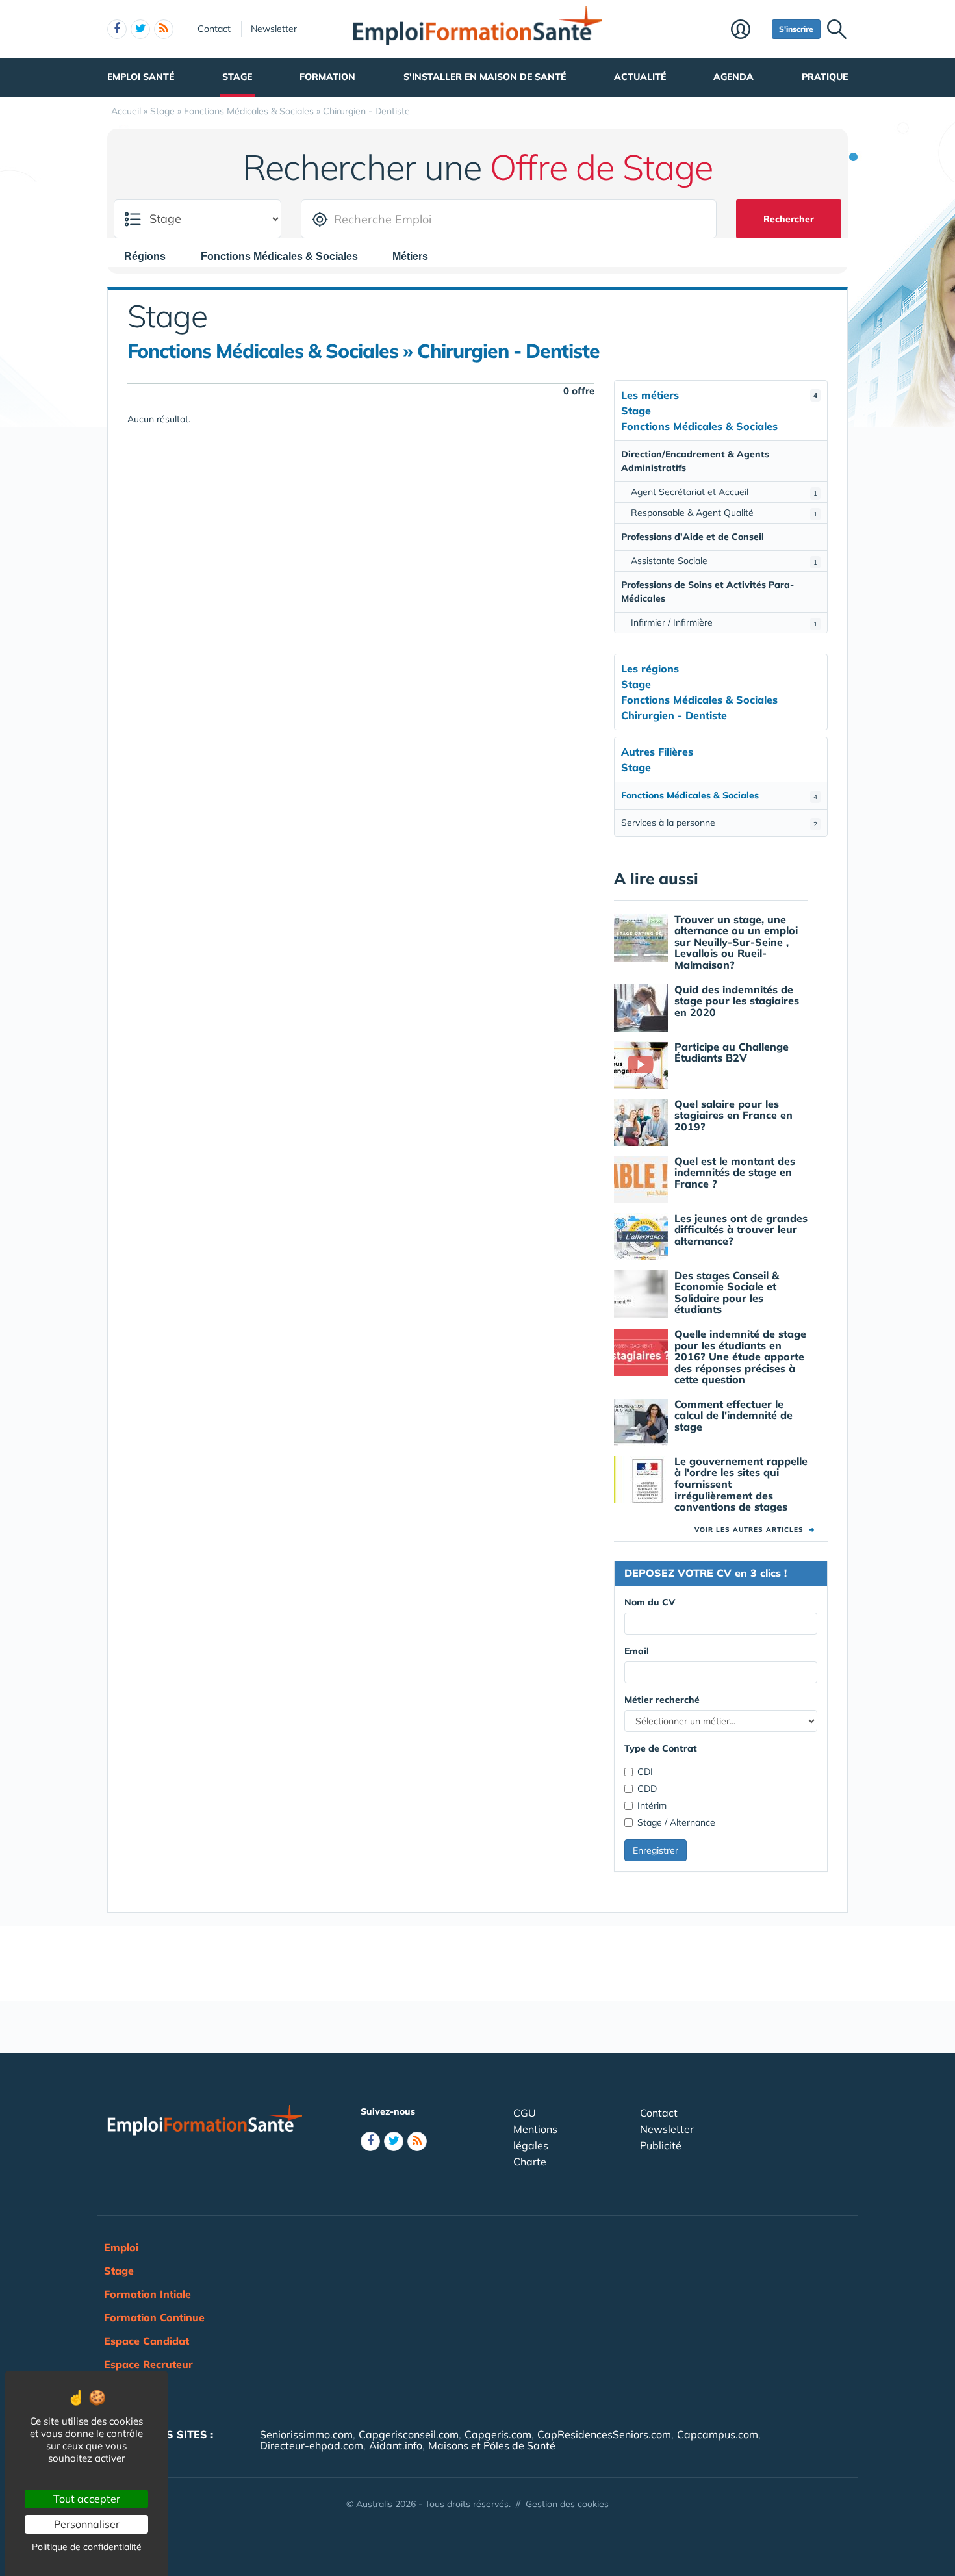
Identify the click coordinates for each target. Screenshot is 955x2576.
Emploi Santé (141, 77)
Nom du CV (650, 1602)
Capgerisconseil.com (409, 2434)
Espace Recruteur (148, 2364)
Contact (214, 29)
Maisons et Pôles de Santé (492, 2445)
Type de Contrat (661, 1748)
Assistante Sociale (724, 561)
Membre (748, 31)
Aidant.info (396, 2445)
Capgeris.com (498, 2434)
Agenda (733, 77)
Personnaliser (87, 2524)
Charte (530, 2162)
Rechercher (789, 219)
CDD (647, 1789)
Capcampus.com (718, 2434)
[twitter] (140, 29)
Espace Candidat (146, 2341)
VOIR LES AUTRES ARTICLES (755, 1530)
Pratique (825, 77)
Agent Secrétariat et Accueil (724, 492)
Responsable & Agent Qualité (724, 513)
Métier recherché (662, 1700)
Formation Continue (154, 2317)
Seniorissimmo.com (306, 2434)
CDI (645, 1772)
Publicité (661, 2145)
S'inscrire (796, 29)
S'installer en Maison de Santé (485, 77)
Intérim (652, 1805)
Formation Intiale (147, 2294)
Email (637, 1651)
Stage (237, 77)
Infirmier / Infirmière (724, 622)
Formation (327, 77)
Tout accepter (87, 2499)
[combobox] (151, 256)
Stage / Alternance (676, 1822)
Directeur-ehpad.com (312, 2445)
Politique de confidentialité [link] (87, 2547)
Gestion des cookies (567, 2504)
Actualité (640, 77)
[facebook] (117, 29)
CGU (525, 2113)
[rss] (164, 29)
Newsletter (274, 29)
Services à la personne (719, 823)
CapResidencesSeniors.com (604, 2434)
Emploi (121, 2247)
